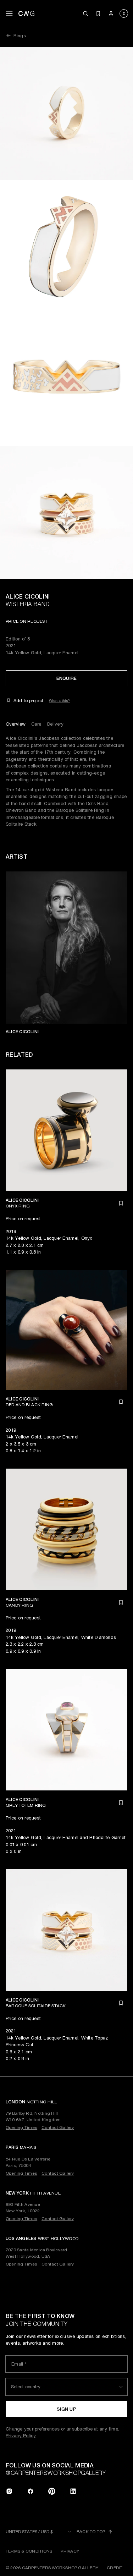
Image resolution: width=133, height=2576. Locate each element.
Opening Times (21, 2128)
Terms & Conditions (29, 2551)
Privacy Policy (21, 2436)
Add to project (28, 701)
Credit (115, 2568)
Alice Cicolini (28, 597)
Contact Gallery (58, 2128)
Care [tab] (36, 724)
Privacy (70, 2551)
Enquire (67, 678)
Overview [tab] (16, 724)
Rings (20, 36)
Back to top (91, 2532)
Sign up (66, 2409)
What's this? (59, 700)
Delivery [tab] (56, 724)
